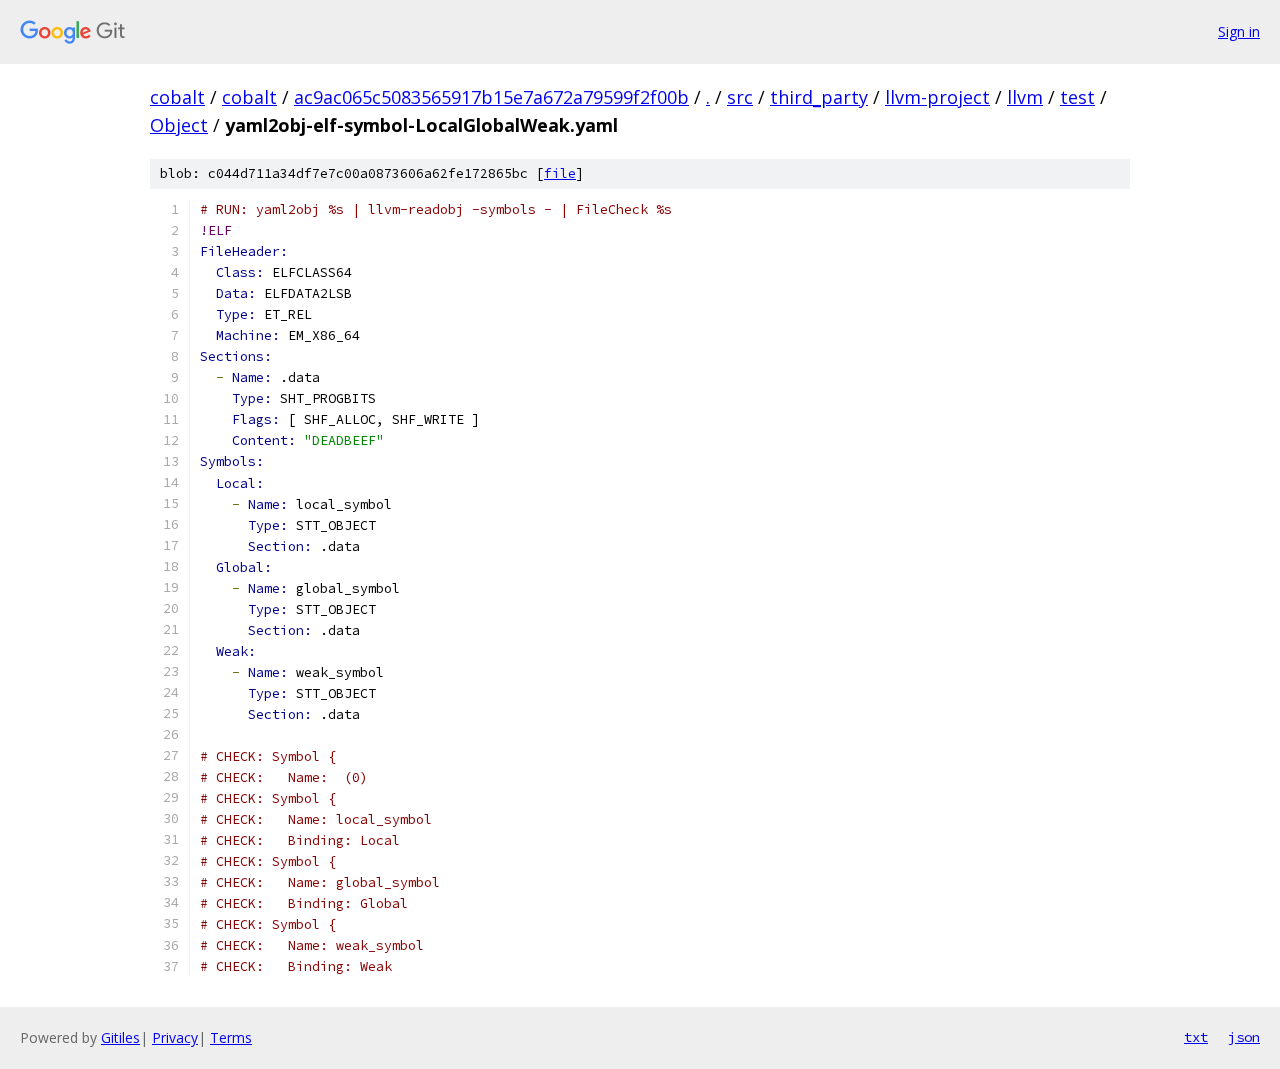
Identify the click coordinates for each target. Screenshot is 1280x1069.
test (1077, 97)
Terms (231, 1037)
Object (179, 125)
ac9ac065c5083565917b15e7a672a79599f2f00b (491, 97)
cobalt (177, 97)
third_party (819, 97)
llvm (1025, 97)
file (560, 173)
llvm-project (937, 97)
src (740, 97)
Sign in (1239, 31)
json (1244, 1037)
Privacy (175, 1037)
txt (1196, 1037)
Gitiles (120, 1037)
